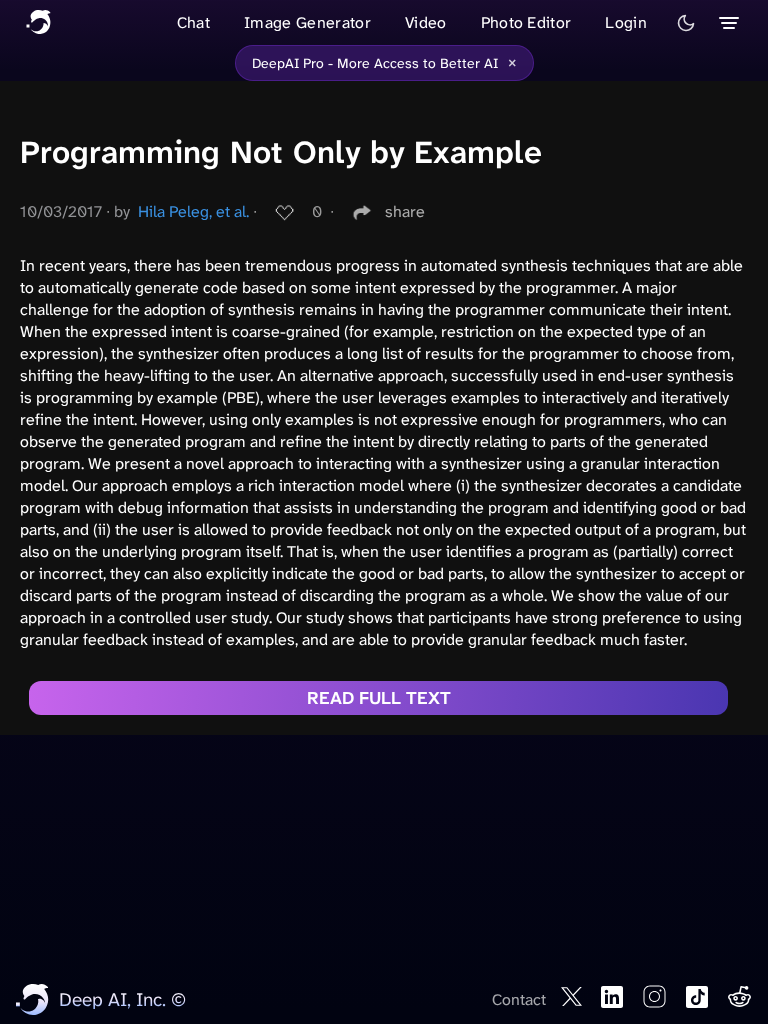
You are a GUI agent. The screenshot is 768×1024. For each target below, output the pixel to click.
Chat (193, 22)
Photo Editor (526, 22)
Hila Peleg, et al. (193, 211)
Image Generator (307, 22)
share (405, 211)
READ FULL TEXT (379, 698)
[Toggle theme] (686, 23)
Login (626, 22)
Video (426, 22)
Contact (519, 999)
